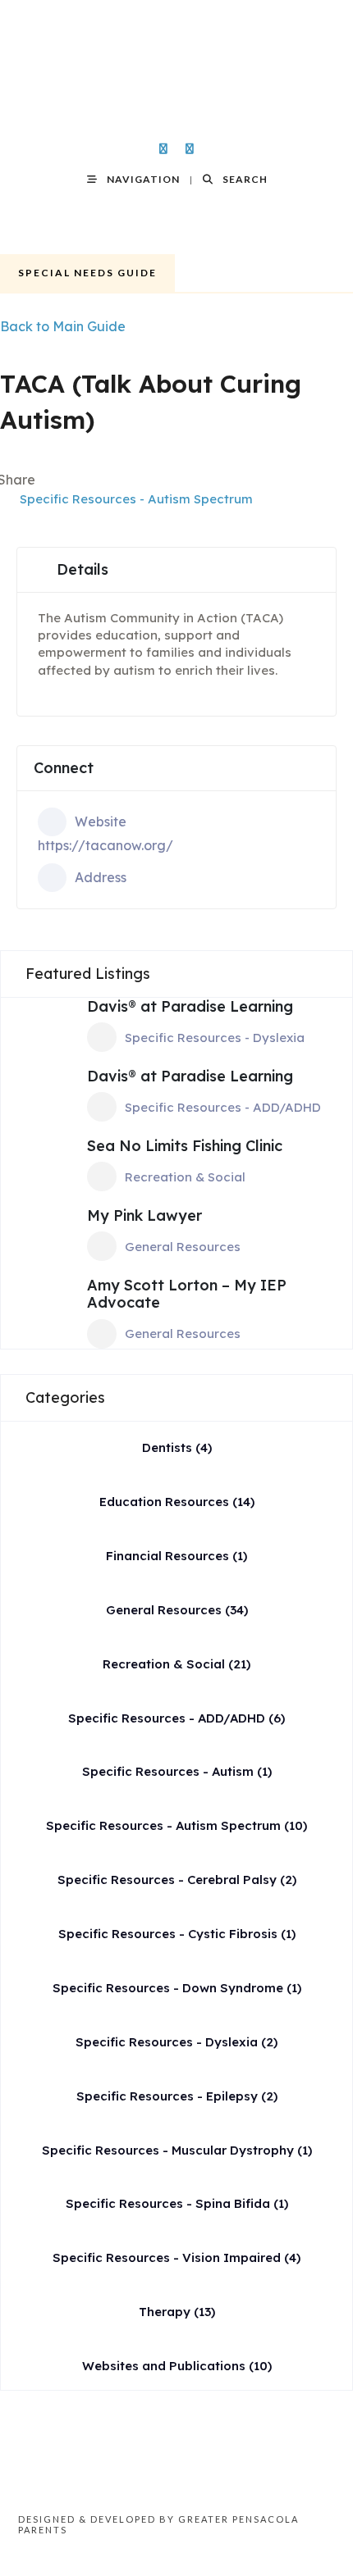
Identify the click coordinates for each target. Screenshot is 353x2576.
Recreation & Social (185, 1177)
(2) (177, 1880)
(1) (176, 1556)
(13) (177, 2312)
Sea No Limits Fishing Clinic (185, 1146)
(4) (177, 1447)
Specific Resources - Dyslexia (215, 1038)
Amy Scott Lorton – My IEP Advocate (187, 1294)
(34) (177, 1610)
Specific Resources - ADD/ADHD (223, 1107)
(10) (176, 1825)
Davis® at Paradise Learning (190, 1006)
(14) (177, 1502)
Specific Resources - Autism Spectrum (136, 499)
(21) (176, 1664)
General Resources (183, 1247)
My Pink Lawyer (144, 1215)
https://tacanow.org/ (105, 845)
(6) (176, 1718)
